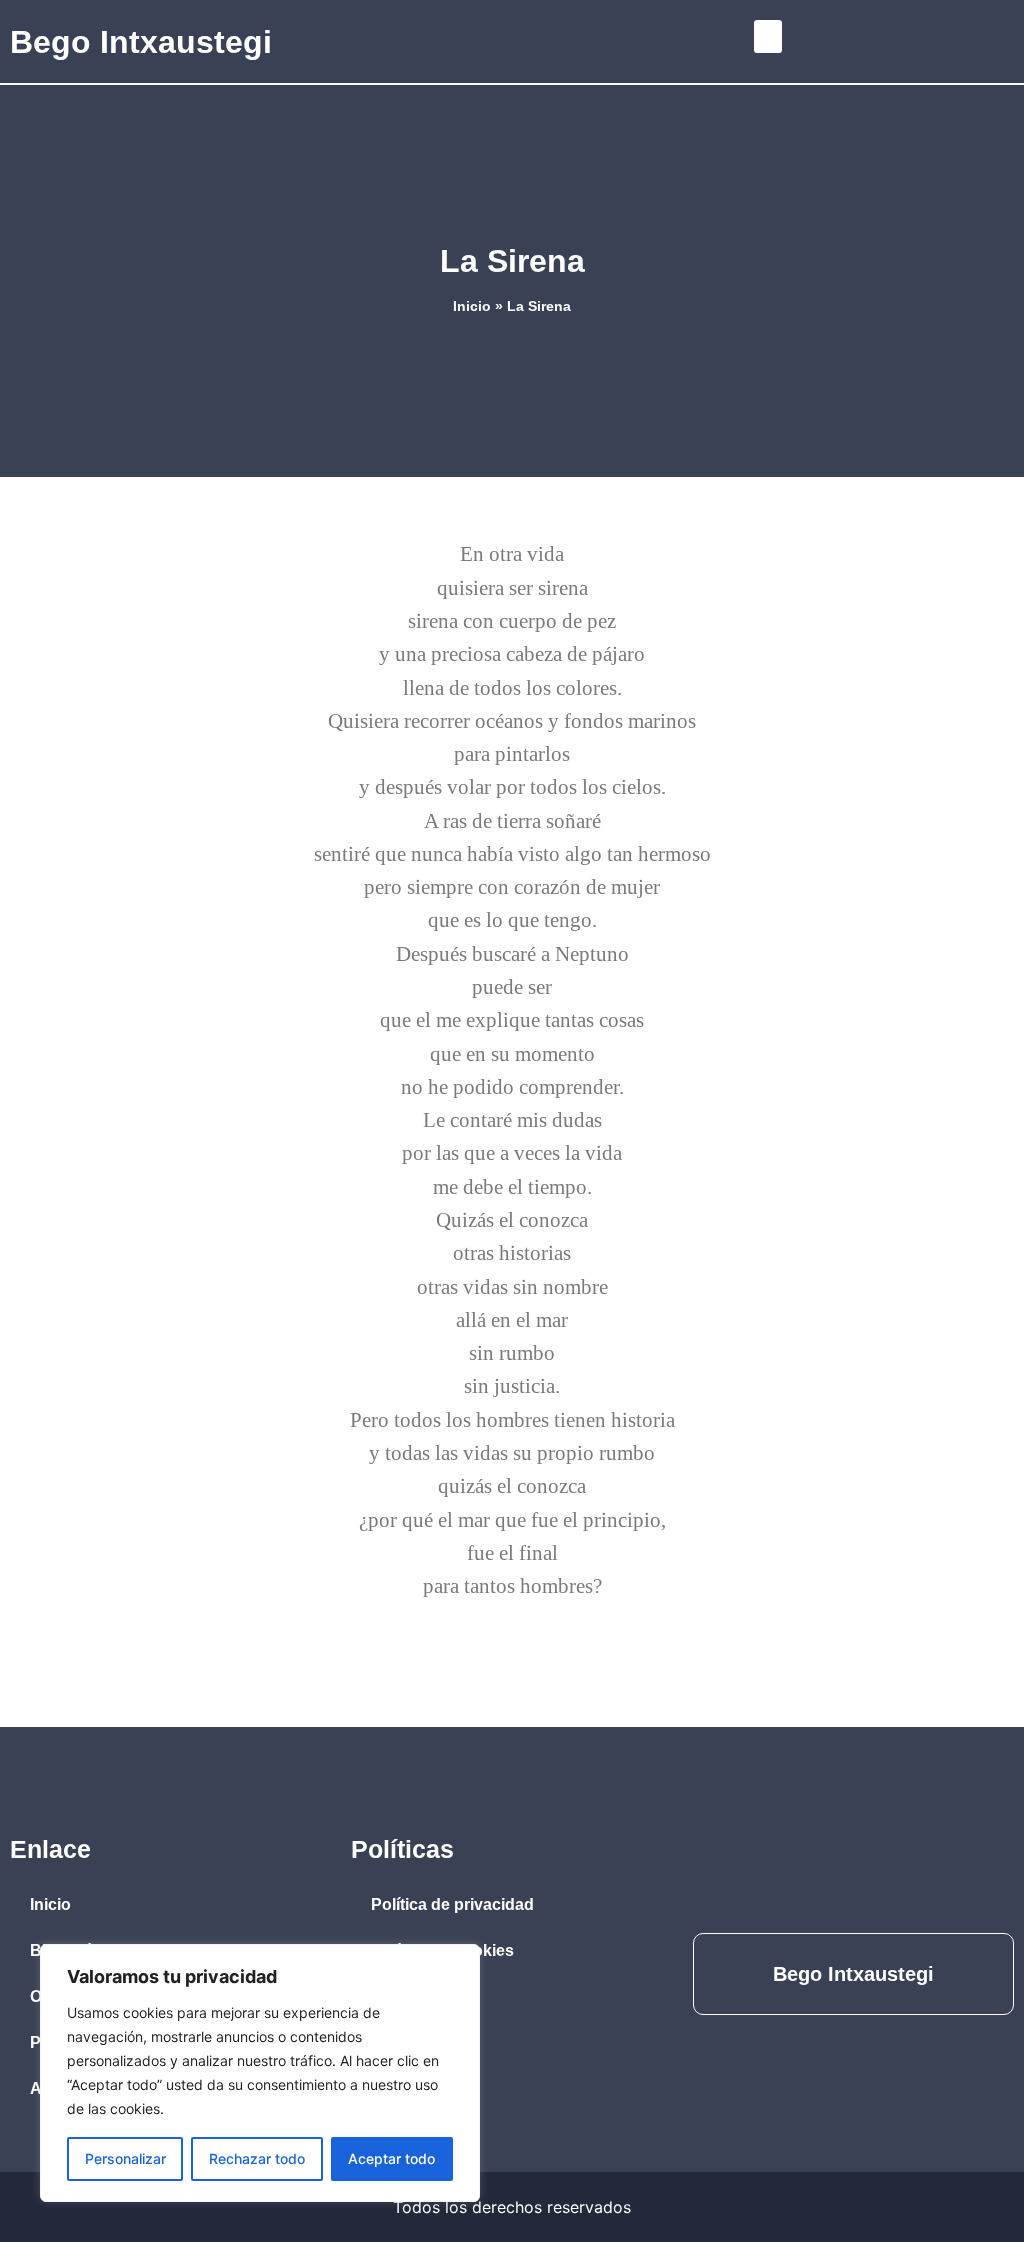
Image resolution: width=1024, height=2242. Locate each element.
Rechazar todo (257, 2158)
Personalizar (125, 2158)
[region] (260, 2073)
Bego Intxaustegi (141, 42)
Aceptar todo (391, 2158)
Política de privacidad (452, 1904)
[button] (768, 36)
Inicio (472, 306)
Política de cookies (442, 1950)
